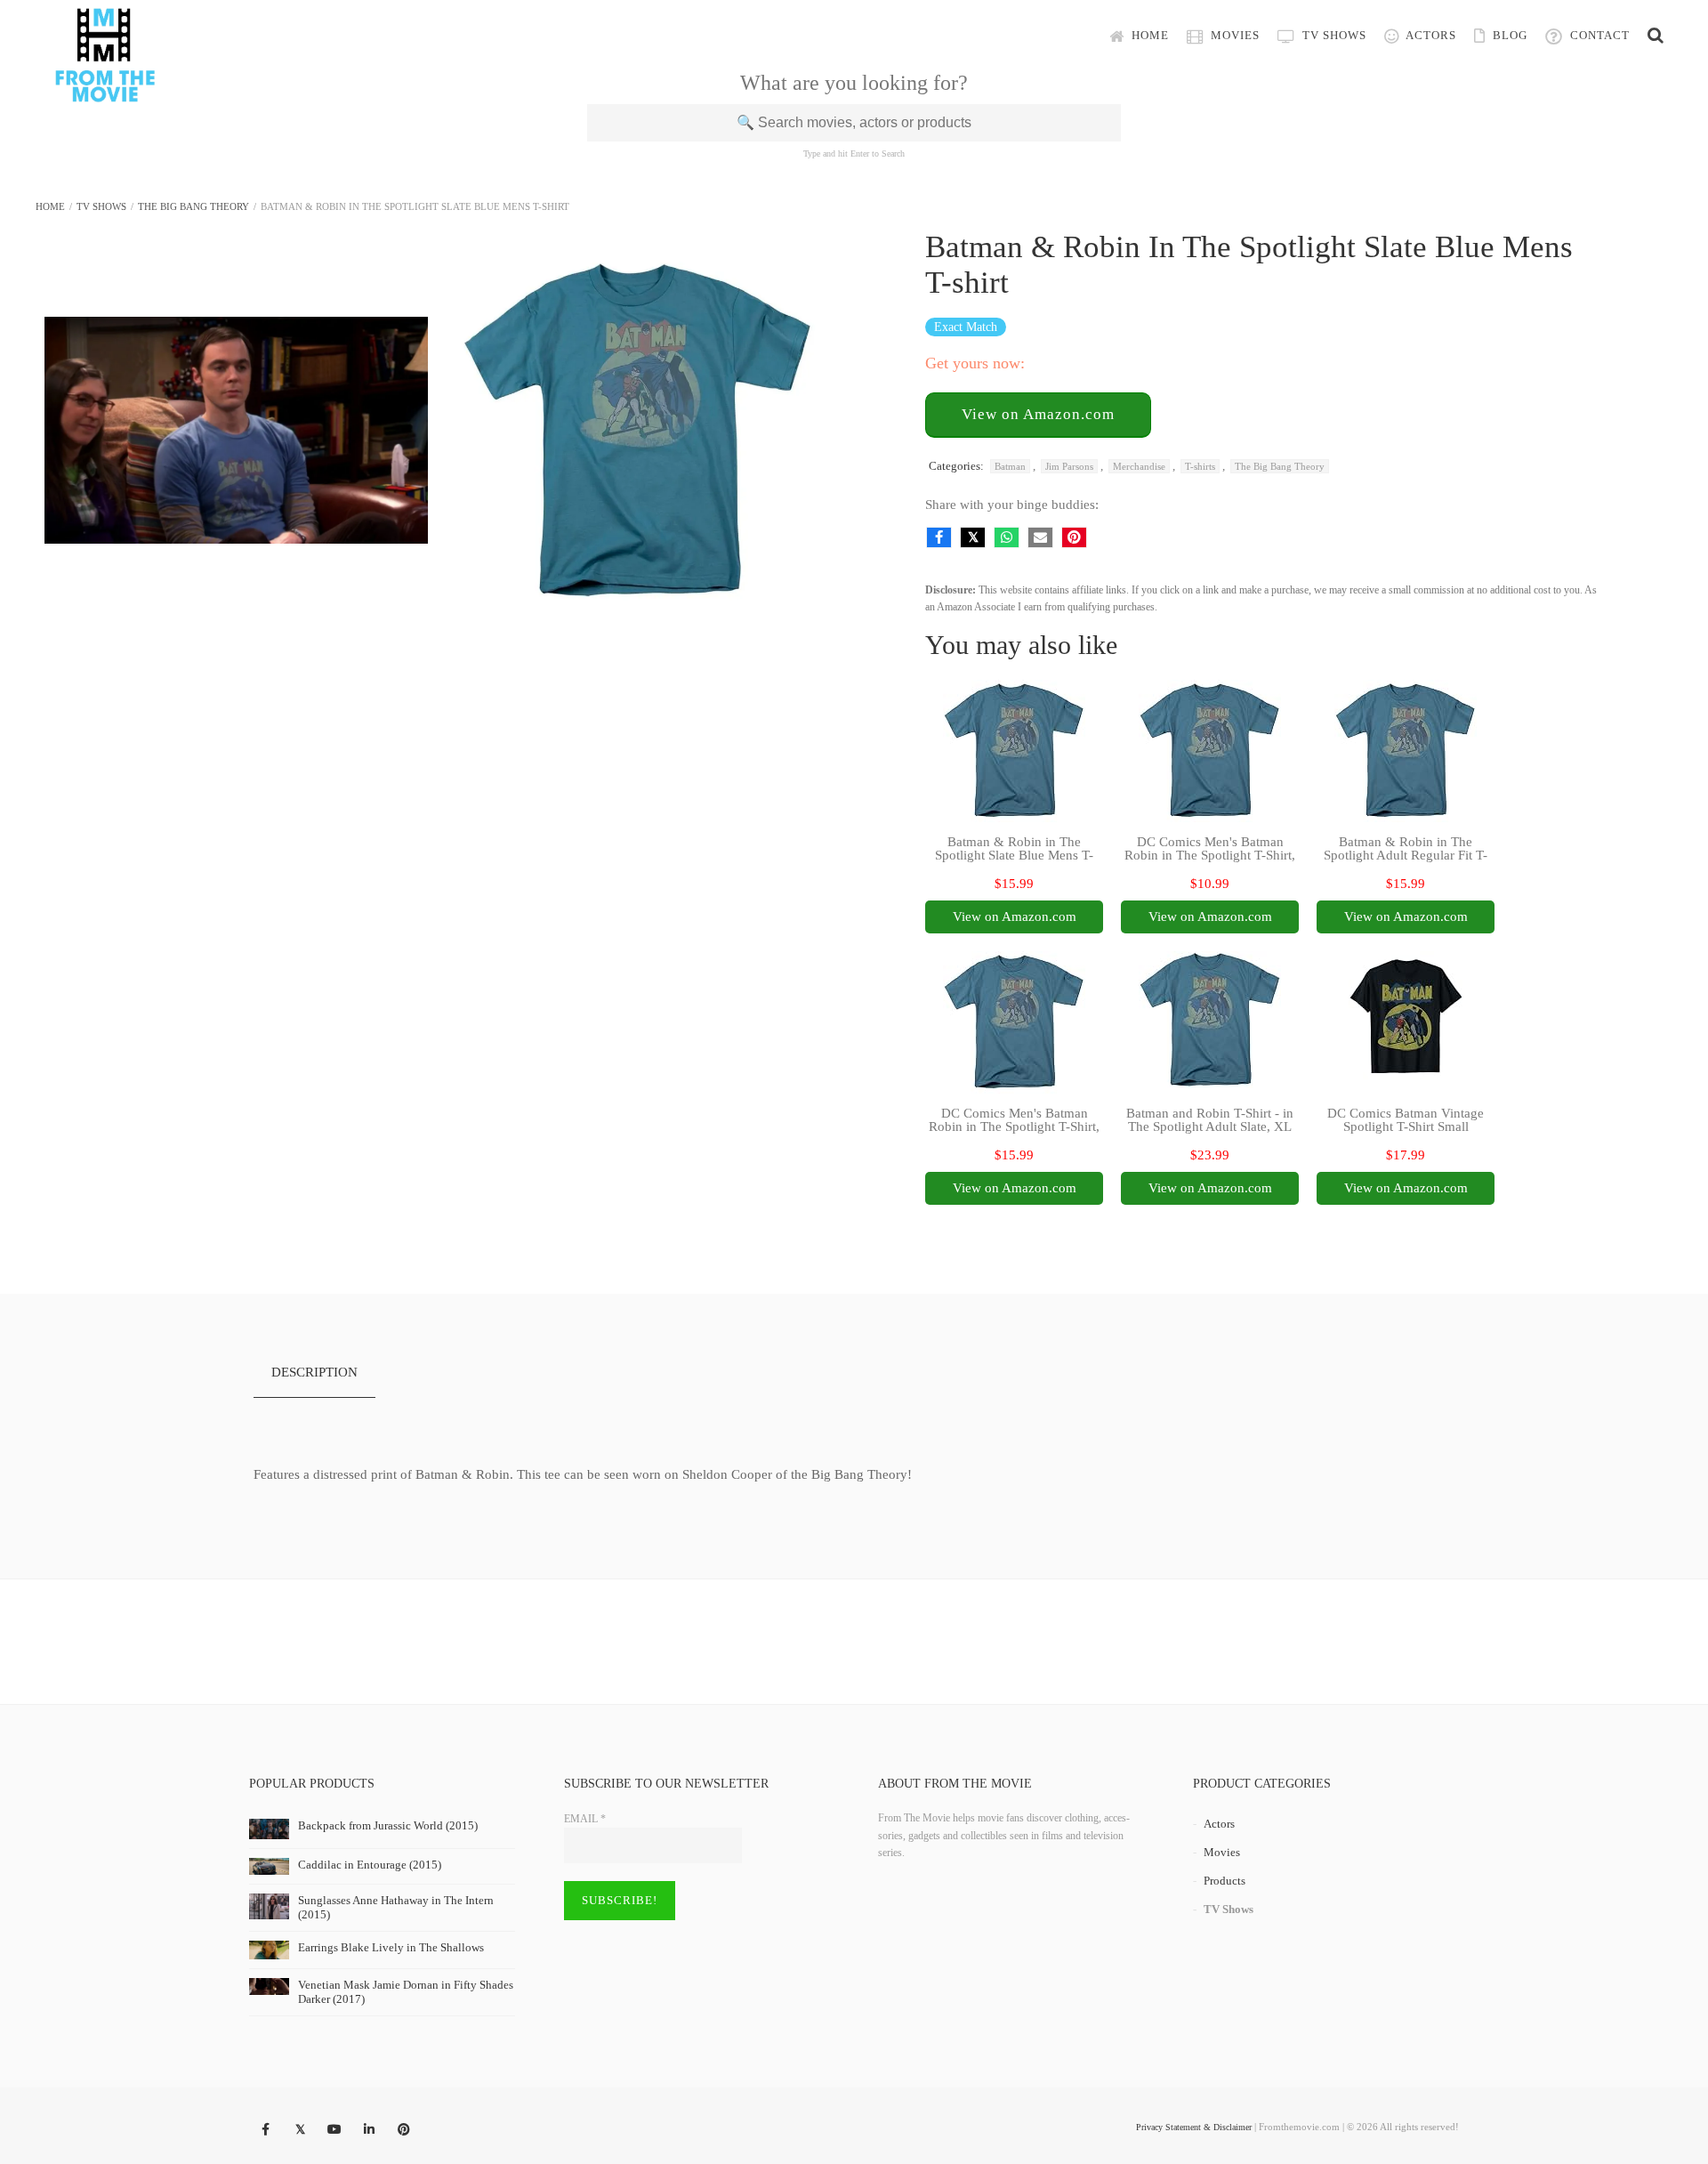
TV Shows (1333, 35)
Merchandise (1139, 466)
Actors (1430, 35)
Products (1225, 1881)
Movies (1233, 35)
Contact (1598, 35)
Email (585, 1819)
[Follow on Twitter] (300, 2130)
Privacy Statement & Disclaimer (1194, 2127)
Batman (1010, 466)
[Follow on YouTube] (334, 2130)
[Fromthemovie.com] (105, 91)
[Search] (1656, 36)
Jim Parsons (1069, 466)
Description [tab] (314, 1372)
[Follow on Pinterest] (404, 2130)
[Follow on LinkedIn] (369, 2130)
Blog (1508, 35)
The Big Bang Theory (193, 206)
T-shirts (1200, 466)
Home (1148, 35)
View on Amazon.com (1038, 414)
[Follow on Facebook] (265, 2130)
